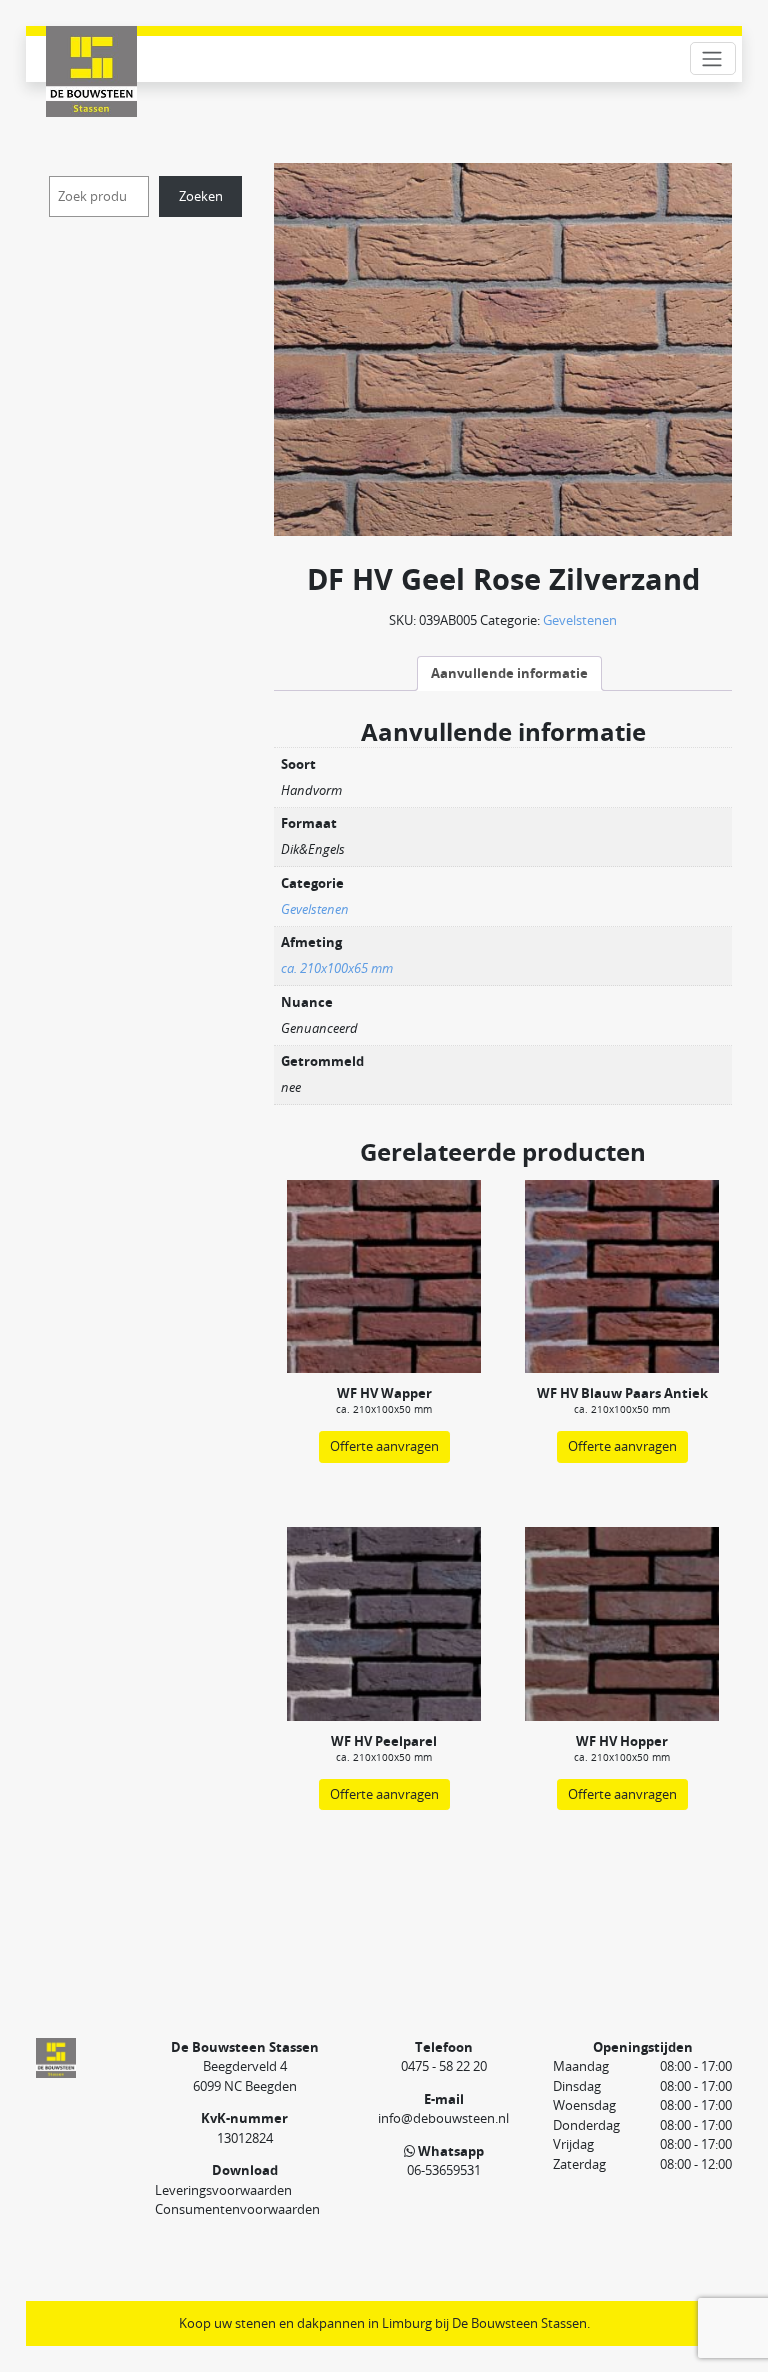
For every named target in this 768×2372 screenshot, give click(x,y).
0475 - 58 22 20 (444, 2066)
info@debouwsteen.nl (443, 2118)
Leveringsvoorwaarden (223, 2190)
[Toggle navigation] (713, 58)
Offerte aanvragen (384, 1446)
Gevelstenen (580, 620)
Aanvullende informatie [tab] (509, 673)
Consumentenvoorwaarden (237, 2209)
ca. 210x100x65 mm (337, 968)
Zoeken (201, 196)
